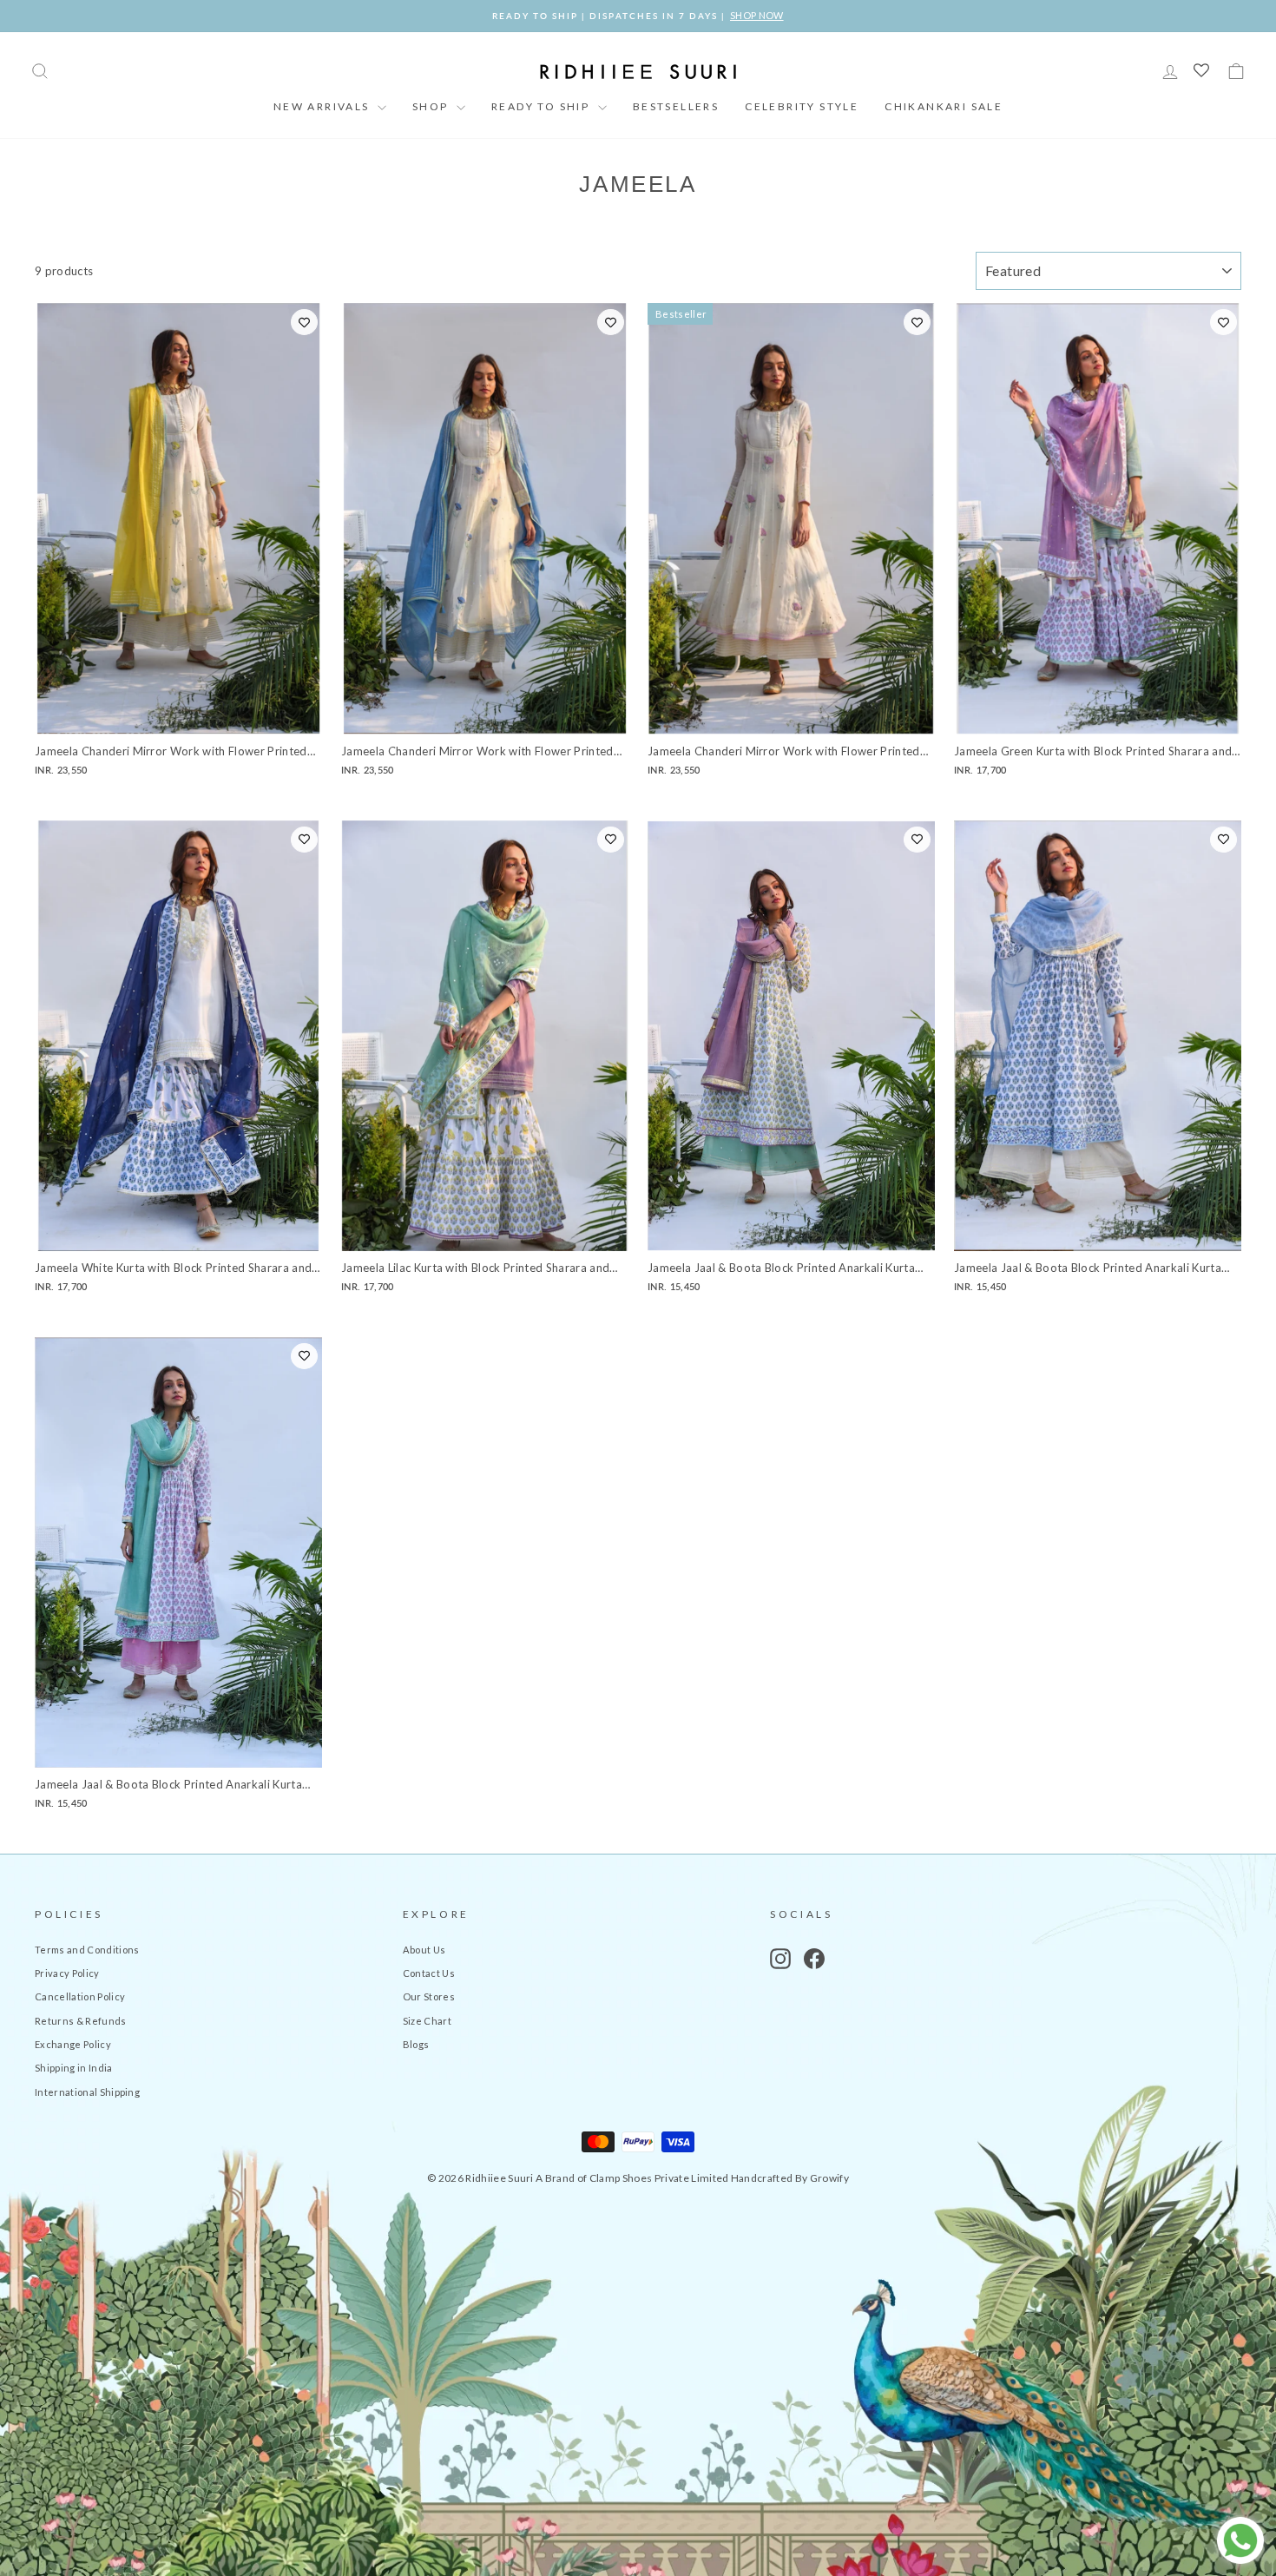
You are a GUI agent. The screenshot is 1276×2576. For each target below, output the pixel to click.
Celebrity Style (802, 106)
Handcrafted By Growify (790, 2178)
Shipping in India (74, 2068)
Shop (432, 106)
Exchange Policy (73, 2044)
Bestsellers (676, 106)
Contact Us (429, 1973)
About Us (424, 1950)
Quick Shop (178, 715)
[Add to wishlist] (304, 322)
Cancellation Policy (80, 1996)
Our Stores (429, 1996)
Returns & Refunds (81, 2021)
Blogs (416, 2044)
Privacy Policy (67, 1973)
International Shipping (87, 2092)
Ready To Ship (543, 106)
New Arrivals (323, 106)
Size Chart (427, 2021)
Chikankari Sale (944, 106)
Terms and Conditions (87, 1950)
